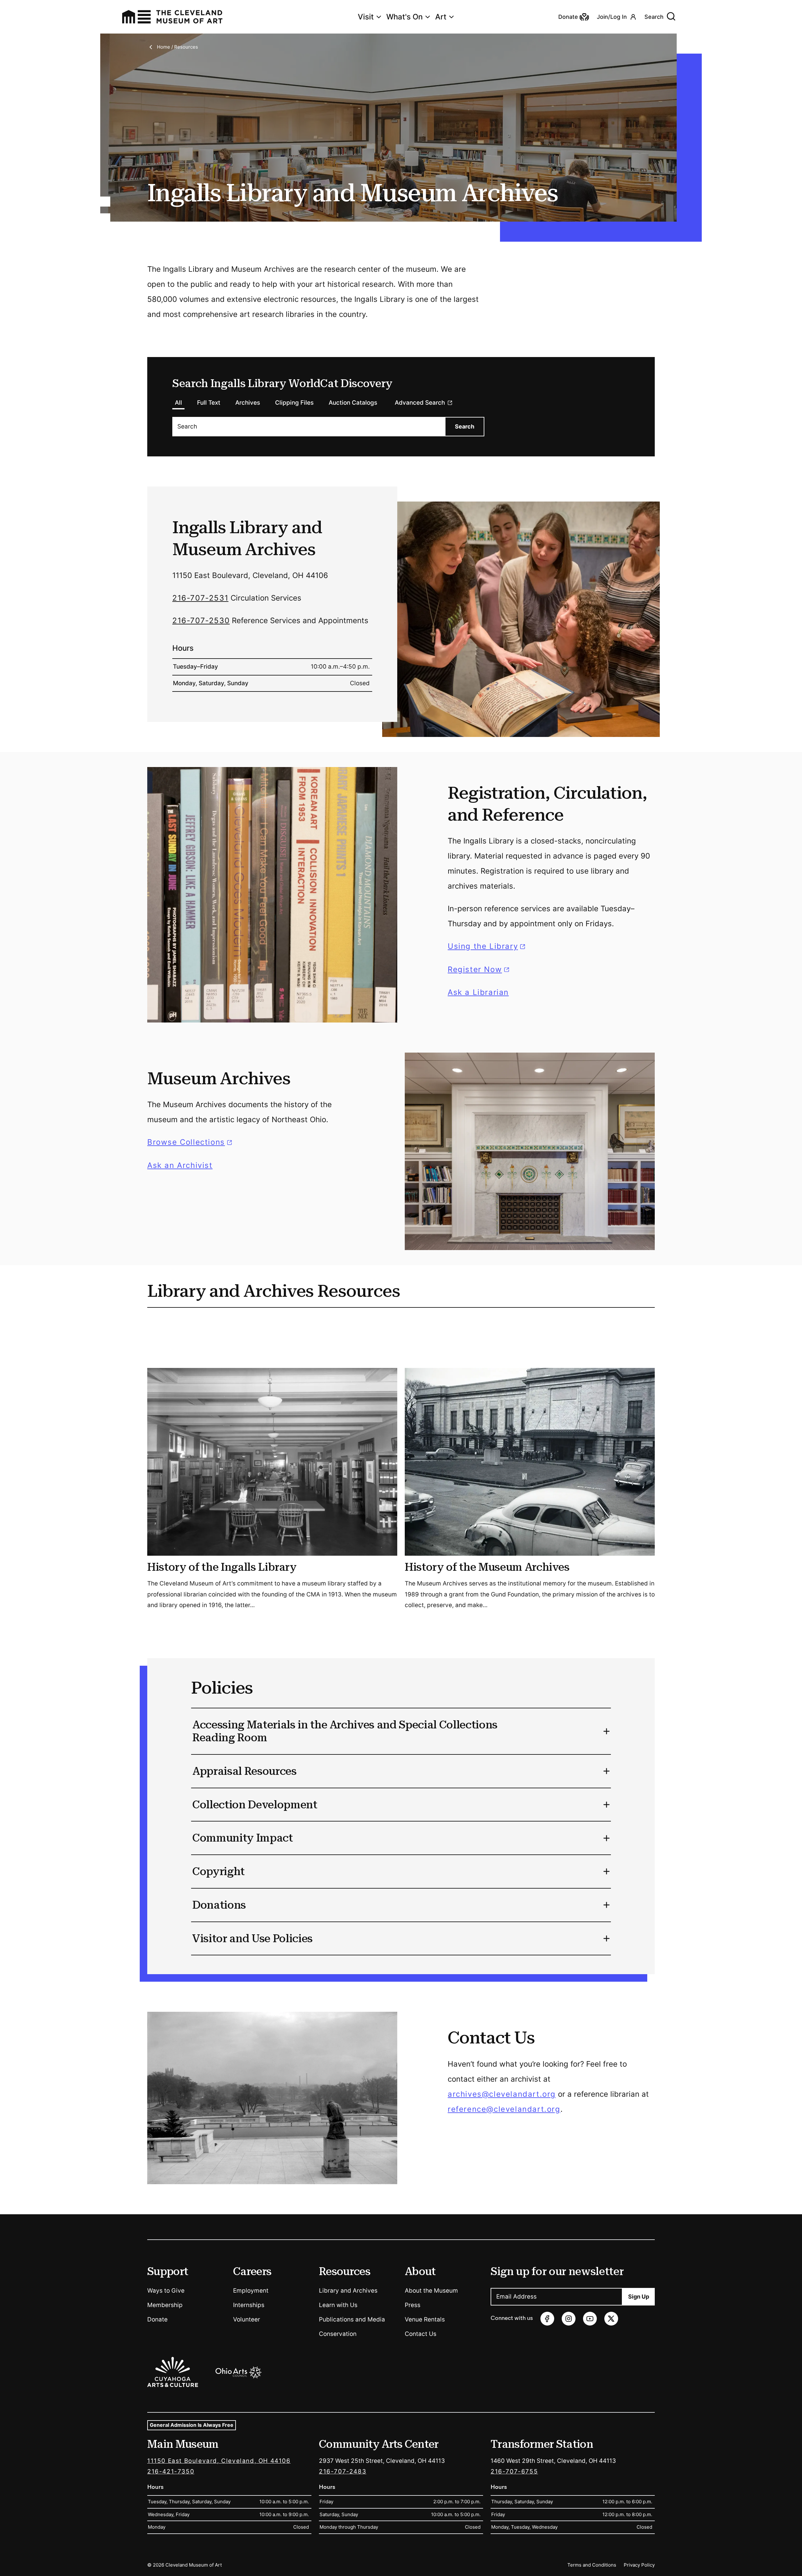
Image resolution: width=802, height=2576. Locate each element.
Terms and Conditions (592, 2565)
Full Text (209, 403)
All (178, 403)
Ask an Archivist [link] (180, 1165)
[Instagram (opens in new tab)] (569, 2319)
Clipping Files (294, 403)
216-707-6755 (514, 2471)
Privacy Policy (639, 2565)
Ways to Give (166, 2291)
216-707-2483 (343, 2471)
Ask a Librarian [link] (478, 992)
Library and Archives (348, 2291)
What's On (404, 17)
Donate (157, 2319)
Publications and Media (352, 2319)
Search (654, 17)
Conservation (338, 2334)
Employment (251, 2291)
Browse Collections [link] (191, 1142)
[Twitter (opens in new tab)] (611, 2319)
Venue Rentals (425, 2319)
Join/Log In (612, 17)
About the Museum (431, 2291)
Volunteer (247, 2319)
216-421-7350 (171, 2471)
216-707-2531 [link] (200, 598)
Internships (249, 2305)
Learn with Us (338, 2305)
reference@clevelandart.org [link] (504, 2109)
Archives (248, 403)
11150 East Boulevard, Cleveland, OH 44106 (219, 2461)
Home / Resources (177, 47)
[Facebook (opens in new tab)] (547, 2319)
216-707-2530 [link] (201, 620)
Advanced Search (420, 403)
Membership (165, 2305)
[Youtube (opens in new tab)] (590, 2319)
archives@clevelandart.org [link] (502, 2094)
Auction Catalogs (353, 403)
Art (441, 17)
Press (413, 2305)
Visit (366, 17)
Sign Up (639, 2297)
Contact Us (421, 2334)
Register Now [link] (475, 969)
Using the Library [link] (487, 946)
